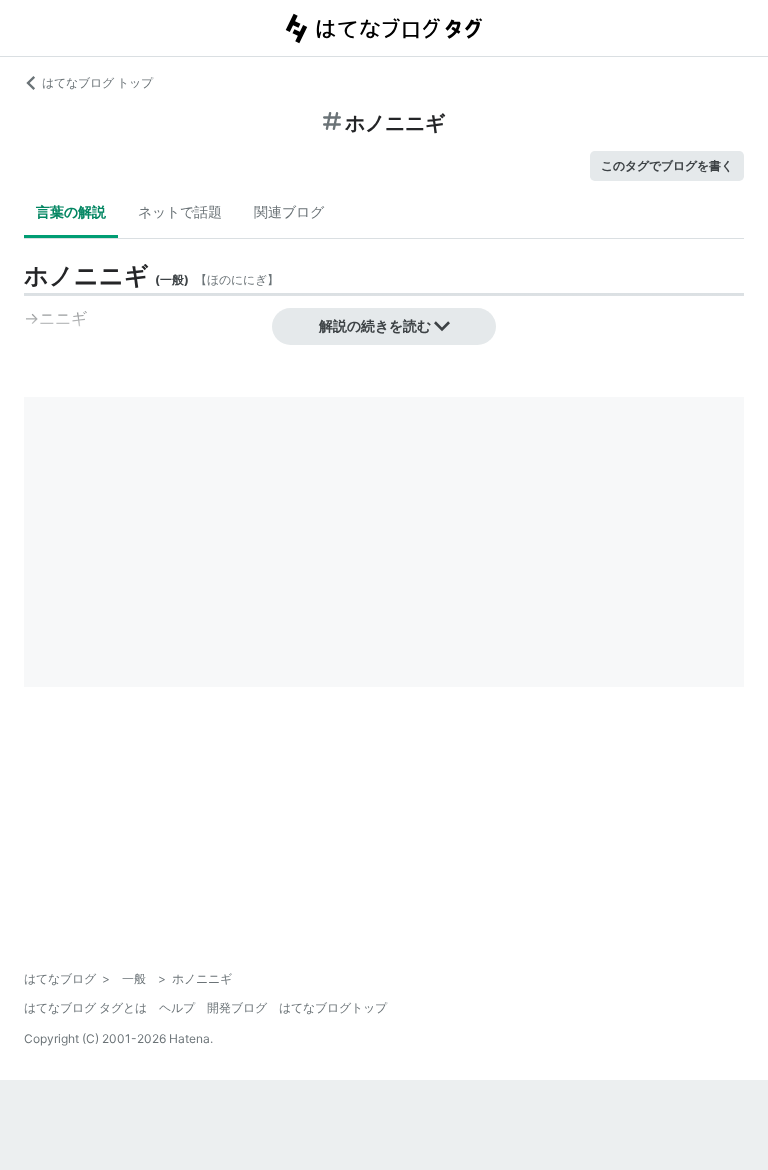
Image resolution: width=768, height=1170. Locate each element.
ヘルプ (177, 1007)
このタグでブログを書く (667, 165)
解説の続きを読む (375, 325)
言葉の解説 (71, 211)
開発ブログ (237, 1007)
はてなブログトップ (333, 1007)
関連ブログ (289, 211)
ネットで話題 (180, 211)
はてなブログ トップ (97, 82)
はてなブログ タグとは (85, 1007)
